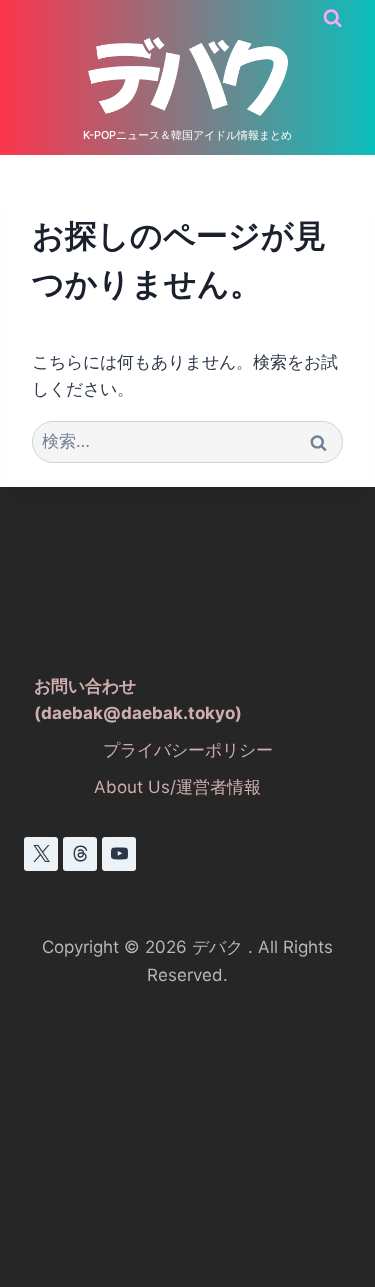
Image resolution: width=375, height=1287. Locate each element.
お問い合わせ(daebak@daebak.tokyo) (138, 699)
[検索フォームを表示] (332, 18)
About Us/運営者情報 (177, 787)
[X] (41, 854)
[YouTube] (119, 854)
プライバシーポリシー (188, 750)
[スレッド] (80, 854)
